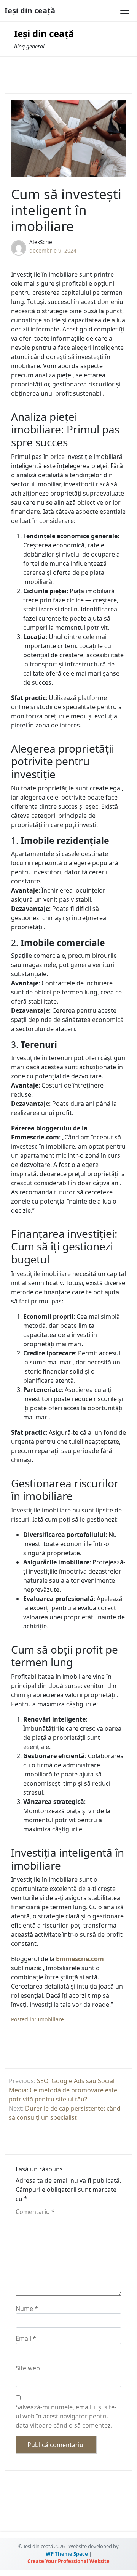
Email (26, 2338)
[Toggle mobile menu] (125, 11)
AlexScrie (41, 242)
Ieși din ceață (30, 10)
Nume (27, 2309)
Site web (28, 2368)
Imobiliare (51, 2019)
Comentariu (35, 2212)
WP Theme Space (67, 2554)
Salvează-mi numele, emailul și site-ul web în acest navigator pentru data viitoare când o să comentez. (66, 2416)
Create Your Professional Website (68, 2561)
